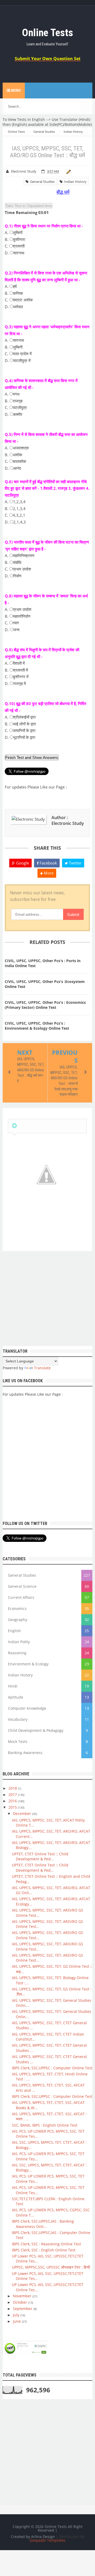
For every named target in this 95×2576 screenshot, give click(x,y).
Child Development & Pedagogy (36, 1730)
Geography (18, 1620)
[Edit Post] (68, 171)
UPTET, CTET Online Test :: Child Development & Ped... (40, 1857)
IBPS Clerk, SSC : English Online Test (44, 2250)
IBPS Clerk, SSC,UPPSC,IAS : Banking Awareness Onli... (43, 2224)
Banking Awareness (25, 1753)
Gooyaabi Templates (47, 2540)
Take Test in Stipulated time (29, 206)
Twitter (75, 863)
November (23, 2296)
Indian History (75, 182)
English (14, 1631)
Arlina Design (43, 2537)
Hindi (13, 1686)
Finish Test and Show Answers (32, 757)
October (21, 2302)
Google (22, 863)
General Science (22, 1586)
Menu (16, 91)
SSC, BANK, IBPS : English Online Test (45, 2125)
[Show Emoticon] (14, 1126)
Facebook (48, 863)
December (23, 1814)
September (23, 2309)
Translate (42, 1368)
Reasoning (17, 1653)
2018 (13, 1788)
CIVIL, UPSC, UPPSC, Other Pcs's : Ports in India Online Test (43, 963)
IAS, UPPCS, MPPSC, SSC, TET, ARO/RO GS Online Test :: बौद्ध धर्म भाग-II (31, 1070)
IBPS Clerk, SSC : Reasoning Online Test (46, 2244)
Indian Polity (19, 1642)
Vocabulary (18, 1719)
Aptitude (16, 1697)
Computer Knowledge (27, 1708)
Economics (17, 1608)
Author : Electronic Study (68, 820)
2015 (13, 1807)
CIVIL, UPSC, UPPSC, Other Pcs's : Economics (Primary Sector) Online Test (45, 1005)
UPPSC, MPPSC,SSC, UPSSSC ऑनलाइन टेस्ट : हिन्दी (51, 2267)
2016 (13, 1801)
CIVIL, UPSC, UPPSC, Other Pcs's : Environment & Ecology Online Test (37, 1026)
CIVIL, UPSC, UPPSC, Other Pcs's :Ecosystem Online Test (45, 984)
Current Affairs (21, 1597)
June (17, 2321)
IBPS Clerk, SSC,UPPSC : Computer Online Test (52, 2068)
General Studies (42, 182)
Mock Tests (18, 1741)
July (17, 2315)
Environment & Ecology (28, 1664)
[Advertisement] (47, 1299)
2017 (13, 1795)
